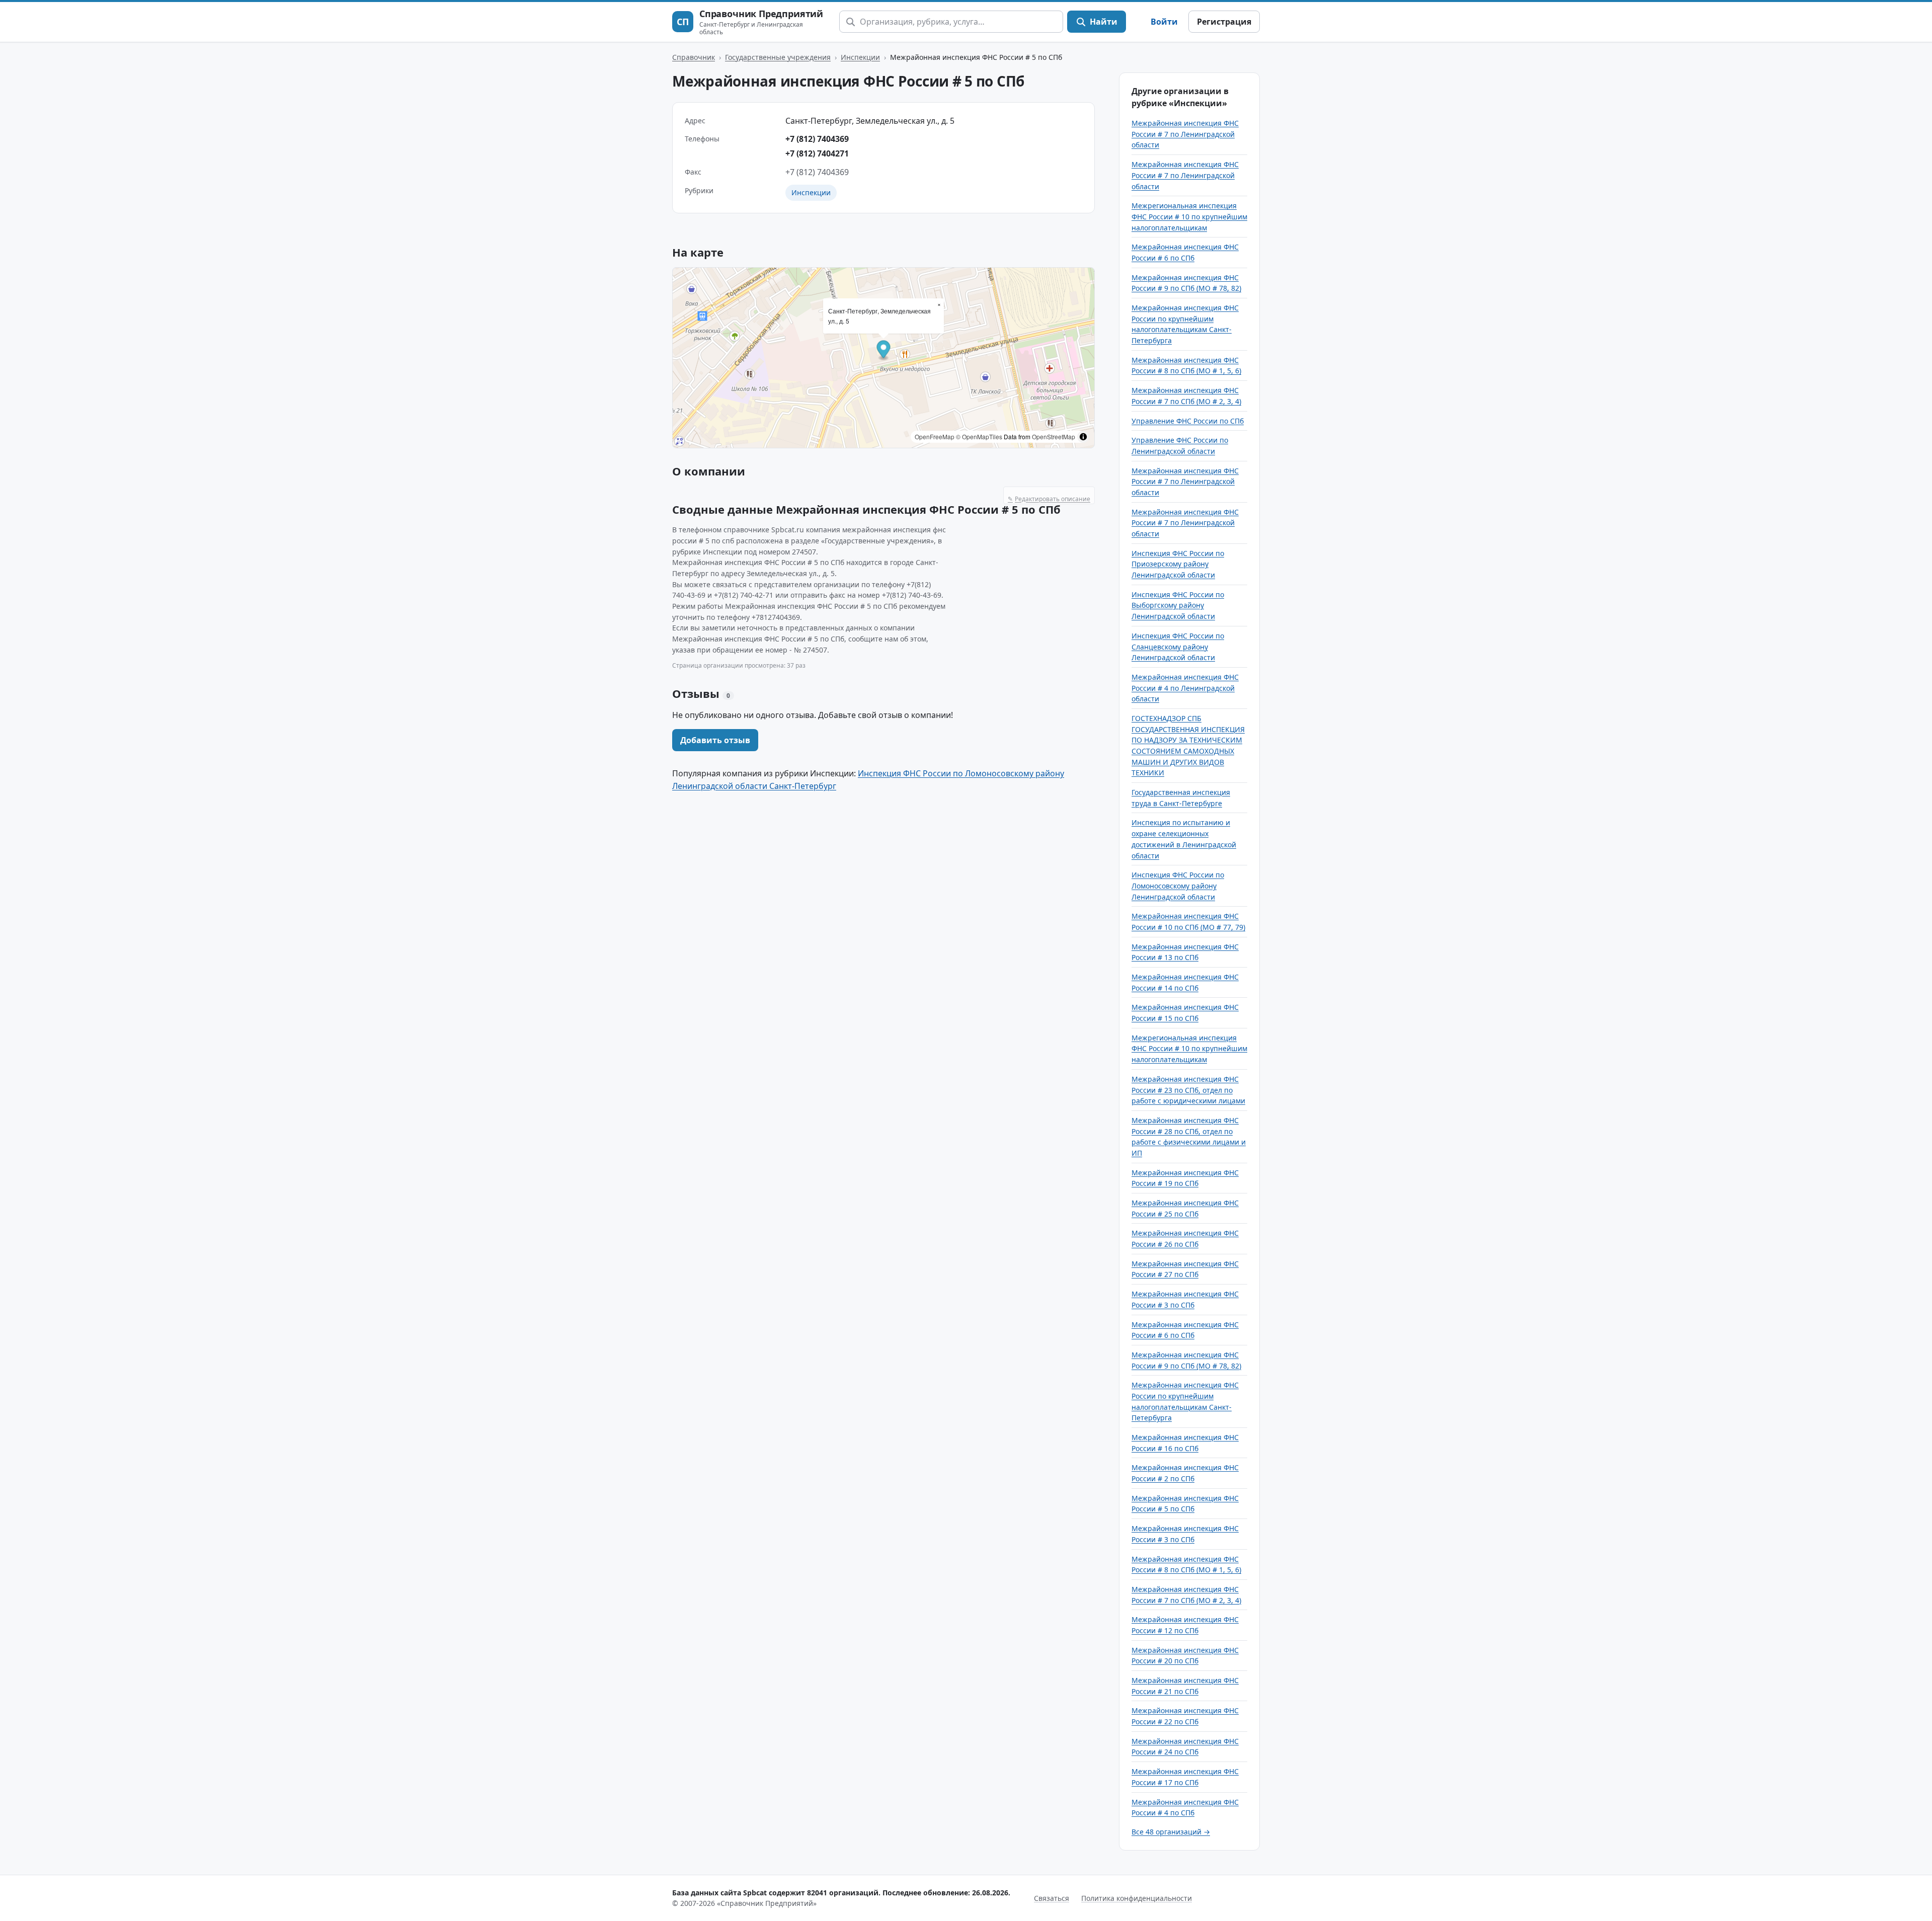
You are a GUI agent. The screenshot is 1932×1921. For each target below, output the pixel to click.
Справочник (694, 57)
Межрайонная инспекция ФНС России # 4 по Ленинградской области (1185, 688)
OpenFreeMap (935, 436)
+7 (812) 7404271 (817, 153)
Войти (1164, 22)
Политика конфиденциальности (1137, 1898)
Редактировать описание (1049, 499)
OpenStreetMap (1054, 436)
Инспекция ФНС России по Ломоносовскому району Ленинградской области (1178, 886)
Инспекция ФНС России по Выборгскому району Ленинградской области (1178, 605)
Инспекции (860, 57)
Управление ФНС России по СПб (1188, 421)
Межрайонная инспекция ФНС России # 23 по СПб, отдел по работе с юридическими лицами (1188, 1090)
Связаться (1052, 1898)
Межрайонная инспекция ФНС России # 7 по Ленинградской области (1185, 134)
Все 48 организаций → (1171, 1832)
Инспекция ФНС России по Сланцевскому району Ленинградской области (1178, 647)
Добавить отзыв (715, 740)
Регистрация (1224, 22)
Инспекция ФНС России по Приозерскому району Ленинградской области (1178, 564)
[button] (884, 351)
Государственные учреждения (778, 57)
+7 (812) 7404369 (817, 139)
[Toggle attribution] (1083, 437)
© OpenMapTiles (979, 436)
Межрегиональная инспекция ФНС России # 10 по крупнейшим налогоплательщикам (1189, 216)
